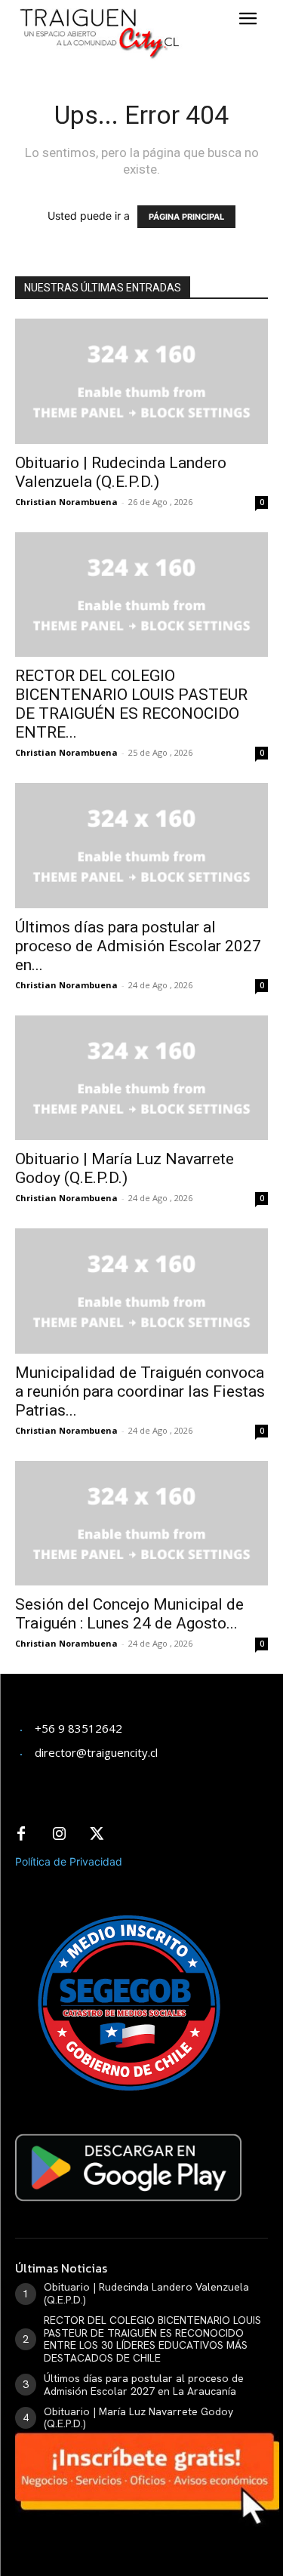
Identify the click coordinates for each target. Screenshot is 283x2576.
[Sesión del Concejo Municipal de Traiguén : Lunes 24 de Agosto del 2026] (141, 1523)
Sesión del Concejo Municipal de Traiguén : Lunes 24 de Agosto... (129, 1614)
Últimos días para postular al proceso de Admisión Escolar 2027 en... (138, 946)
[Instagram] (59, 1835)
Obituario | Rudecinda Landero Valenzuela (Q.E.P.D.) (121, 472)
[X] (97, 1835)
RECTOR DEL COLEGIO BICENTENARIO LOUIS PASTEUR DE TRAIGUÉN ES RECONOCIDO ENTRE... (131, 704)
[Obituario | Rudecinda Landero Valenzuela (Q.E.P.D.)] (141, 381)
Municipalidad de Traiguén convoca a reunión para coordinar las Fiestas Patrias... (140, 1391)
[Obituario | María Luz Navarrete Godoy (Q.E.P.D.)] (141, 1078)
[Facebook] (21, 1835)
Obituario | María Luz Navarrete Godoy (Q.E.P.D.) (125, 1168)
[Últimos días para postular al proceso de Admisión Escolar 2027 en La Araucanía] (141, 845)
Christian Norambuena (66, 502)
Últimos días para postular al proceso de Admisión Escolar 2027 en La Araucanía (144, 2385)
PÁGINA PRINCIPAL (186, 217)
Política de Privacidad (69, 1861)
